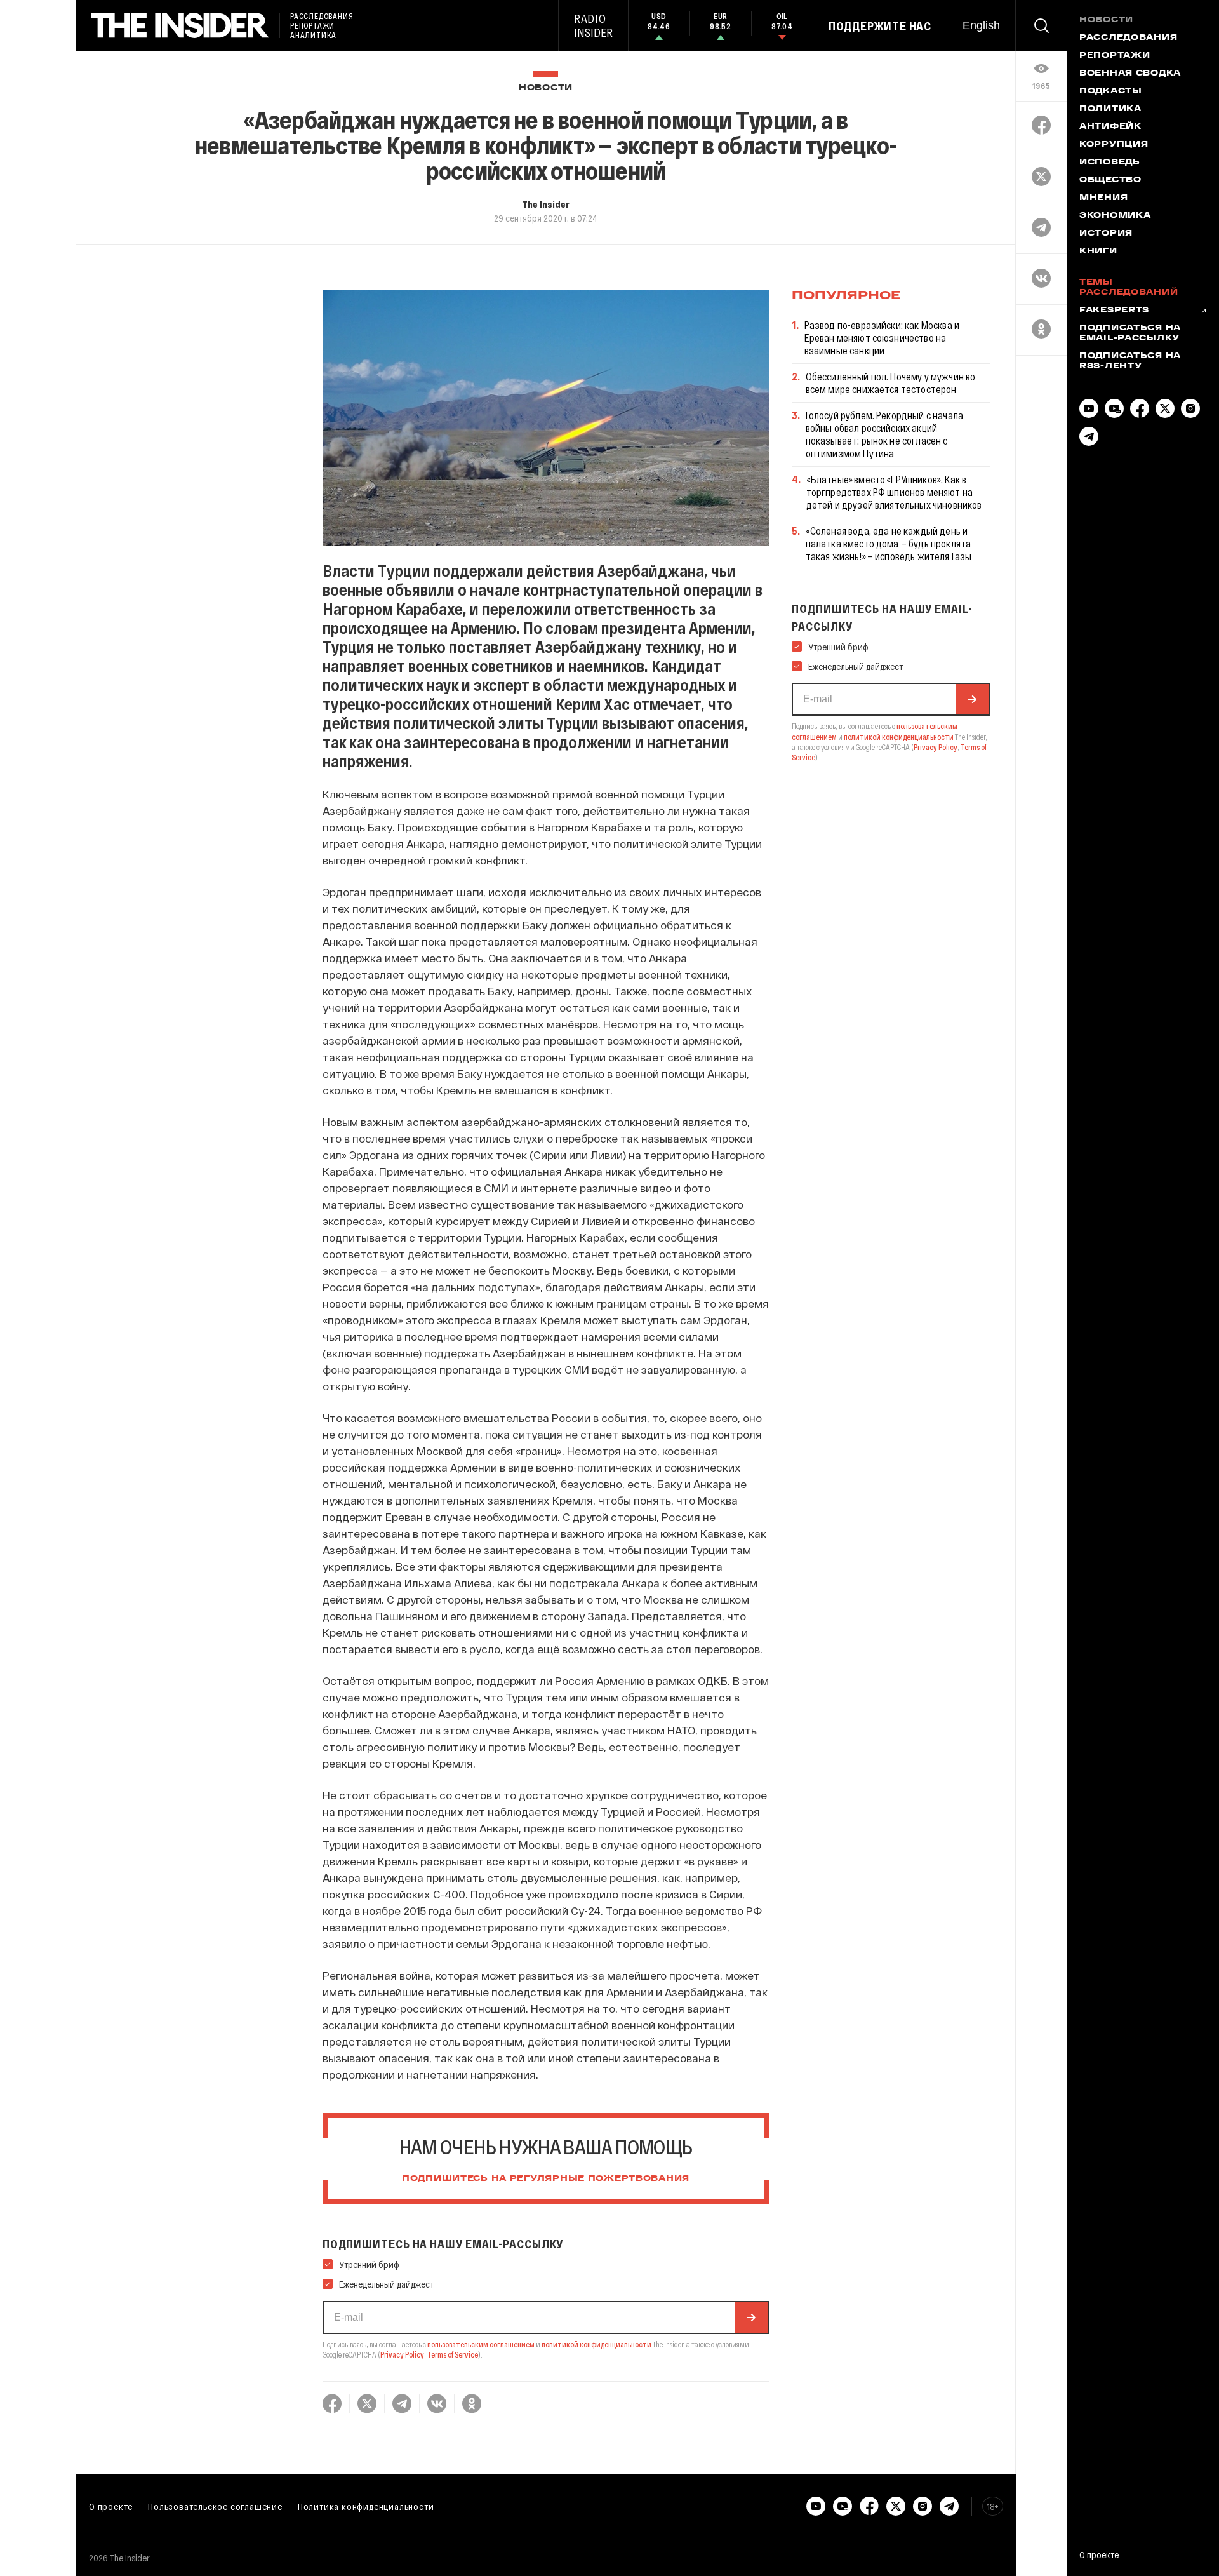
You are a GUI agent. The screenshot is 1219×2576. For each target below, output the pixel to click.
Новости (546, 88)
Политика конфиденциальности (366, 2506)
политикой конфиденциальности (596, 2344)
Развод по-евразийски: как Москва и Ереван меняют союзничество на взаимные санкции (882, 338)
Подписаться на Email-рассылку (1130, 333)
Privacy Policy (402, 2354)
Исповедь (1110, 163)
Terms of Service (453, 2354)
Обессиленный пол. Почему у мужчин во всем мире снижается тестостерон (891, 383)
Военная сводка (1130, 74)
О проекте (111, 2506)
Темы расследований (1129, 288)
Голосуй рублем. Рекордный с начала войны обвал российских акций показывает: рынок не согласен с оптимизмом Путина (884, 434)
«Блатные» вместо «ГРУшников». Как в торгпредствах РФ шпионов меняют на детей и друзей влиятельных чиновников (894, 492)
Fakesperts (1114, 311)
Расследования (1128, 38)
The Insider (546, 204)
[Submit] (751, 2318)
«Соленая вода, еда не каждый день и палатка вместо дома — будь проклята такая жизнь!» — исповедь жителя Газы (889, 543)
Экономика (1115, 216)
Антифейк (1110, 127)
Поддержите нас (880, 26)
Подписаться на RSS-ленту (1130, 361)
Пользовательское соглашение (215, 2506)
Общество (1110, 180)
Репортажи (1115, 56)
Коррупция (1114, 145)
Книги (1098, 252)
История (1106, 234)
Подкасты (1111, 91)
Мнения (1103, 198)
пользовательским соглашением (481, 2344)
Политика (1110, 109)
